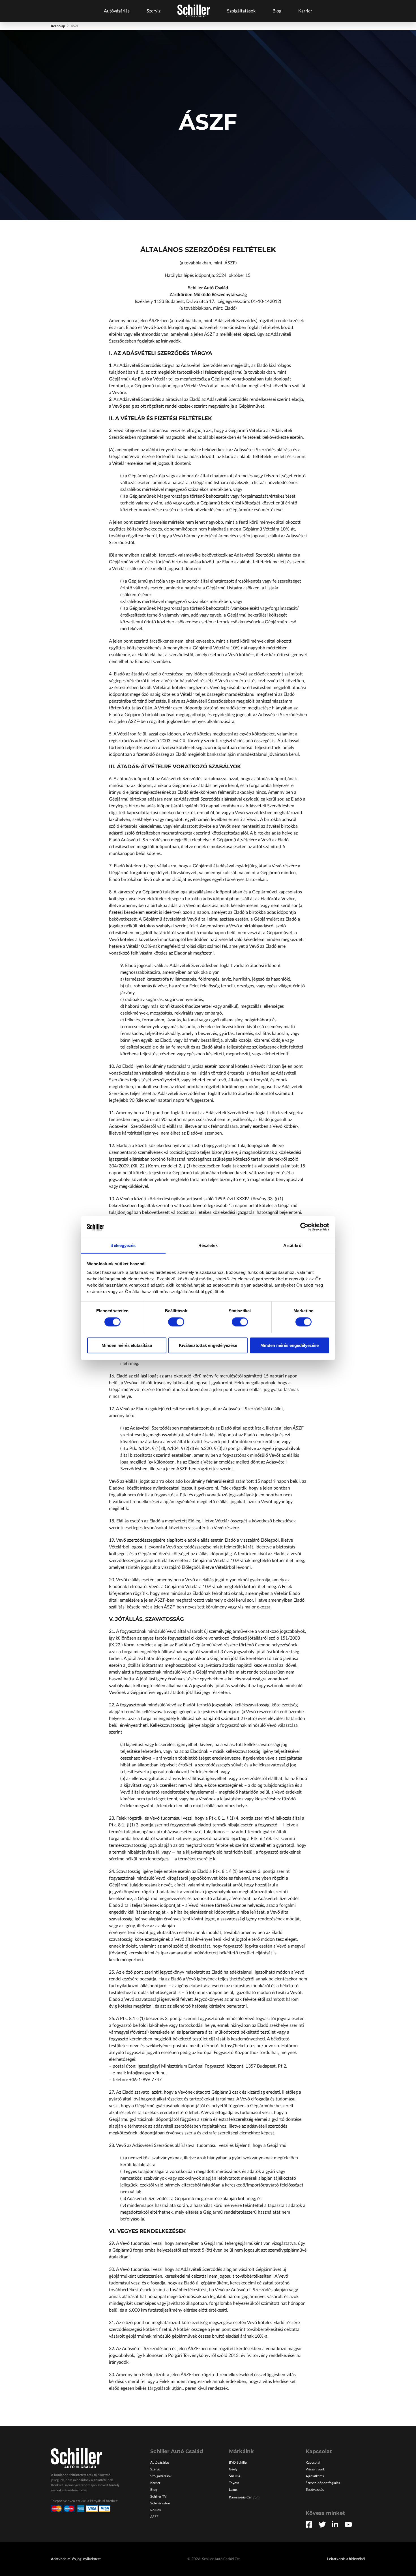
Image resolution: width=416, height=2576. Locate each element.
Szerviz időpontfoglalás (323, 2483)
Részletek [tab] (208, 1245)
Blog (277, 11)
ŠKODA (235, 2476)
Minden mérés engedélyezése (290, 1345)
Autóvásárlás (117, 11)
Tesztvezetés (315, 2490)
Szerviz (154, 11)
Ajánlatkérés (315, 2476)
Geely (233, 2469)
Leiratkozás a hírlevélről (346, 2559)
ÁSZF (154, 2517)
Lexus (233, 2490)
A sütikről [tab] (293, 1245)
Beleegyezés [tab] (123, 1245)
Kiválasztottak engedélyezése (208, 1345)
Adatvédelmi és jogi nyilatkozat (76, 2559)
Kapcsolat (313, 2462)
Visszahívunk (315, 2469)
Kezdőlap (58, 26)
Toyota (234, 2483)
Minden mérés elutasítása (127, 1345)
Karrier (305, 11)
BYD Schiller (238, 2462)
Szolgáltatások (241, 11)
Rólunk (156, 2510)
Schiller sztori (160, 2503)
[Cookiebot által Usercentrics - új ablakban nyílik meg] (304, 1227)
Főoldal (194, 11)
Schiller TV (158, 2496)
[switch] (176, 1322)
